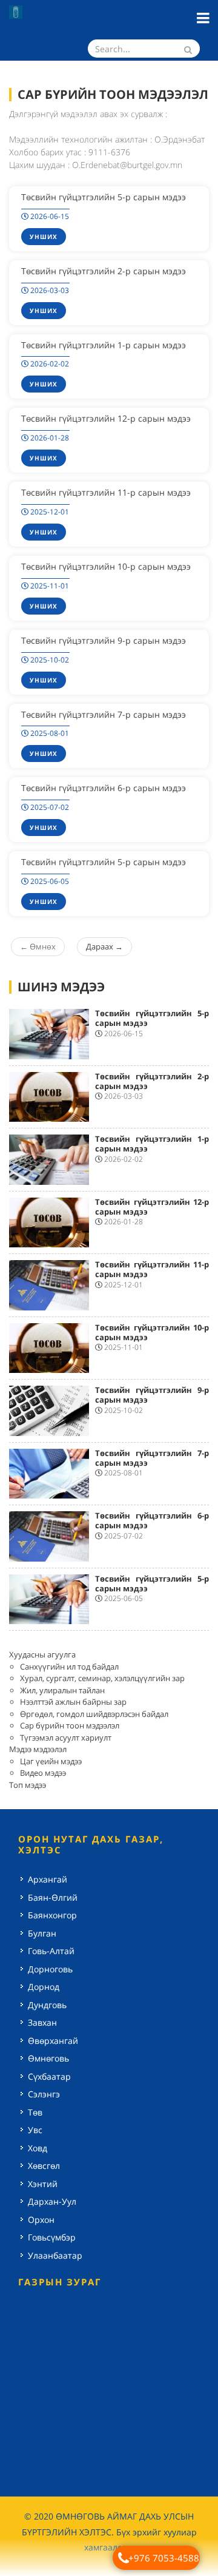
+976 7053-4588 (164, 2558)
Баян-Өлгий (53, 1897)
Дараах (104, 946)
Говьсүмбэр (52, 2237)
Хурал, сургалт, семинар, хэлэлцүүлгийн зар (102, 1678)
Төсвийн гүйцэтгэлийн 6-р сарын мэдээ (104, 788)
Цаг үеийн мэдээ (51, 1761)
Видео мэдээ (43, 1773)
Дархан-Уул (52, 2201)
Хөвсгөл (44, 2166)
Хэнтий (43, 2184)
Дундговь (47, 2005)
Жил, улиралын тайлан (62, 1690)
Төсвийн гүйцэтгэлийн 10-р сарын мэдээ (106, 566)
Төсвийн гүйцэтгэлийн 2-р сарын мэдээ (104, 271)
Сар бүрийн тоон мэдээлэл (70, 1725)
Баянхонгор (52, 1915)
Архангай (48, 1879)
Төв (35, 2112)
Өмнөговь (48, 2058)
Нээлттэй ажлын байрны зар (73, 1702)
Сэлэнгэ (44, 2094)
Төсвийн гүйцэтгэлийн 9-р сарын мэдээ (104, 640)
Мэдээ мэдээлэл (38, 1749)
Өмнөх (38, 946)
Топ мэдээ (28, 1785)
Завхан (42, 2022)
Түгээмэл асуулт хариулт (66, 1738)
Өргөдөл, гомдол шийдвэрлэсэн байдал (94, 1714)
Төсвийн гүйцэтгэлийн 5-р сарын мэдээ (104, 197)
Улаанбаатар (55, 2255)
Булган (42, 1933)
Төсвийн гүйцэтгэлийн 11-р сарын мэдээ (106, 492)
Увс (35, 2130)
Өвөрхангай (53, 2041)
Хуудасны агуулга (42, 1654)
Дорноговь (50, 1969)
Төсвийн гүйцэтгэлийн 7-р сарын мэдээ (104, 714)
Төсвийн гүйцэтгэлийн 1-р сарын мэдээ (104, 345)
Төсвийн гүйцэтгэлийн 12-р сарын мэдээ (106, 418)
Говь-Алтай (51, 1951)
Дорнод (44, 1987)
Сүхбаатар (49, 2076)
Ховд (38, 2148)
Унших (44, 237)
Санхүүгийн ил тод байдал (69, 1667)
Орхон (41, 2220)
